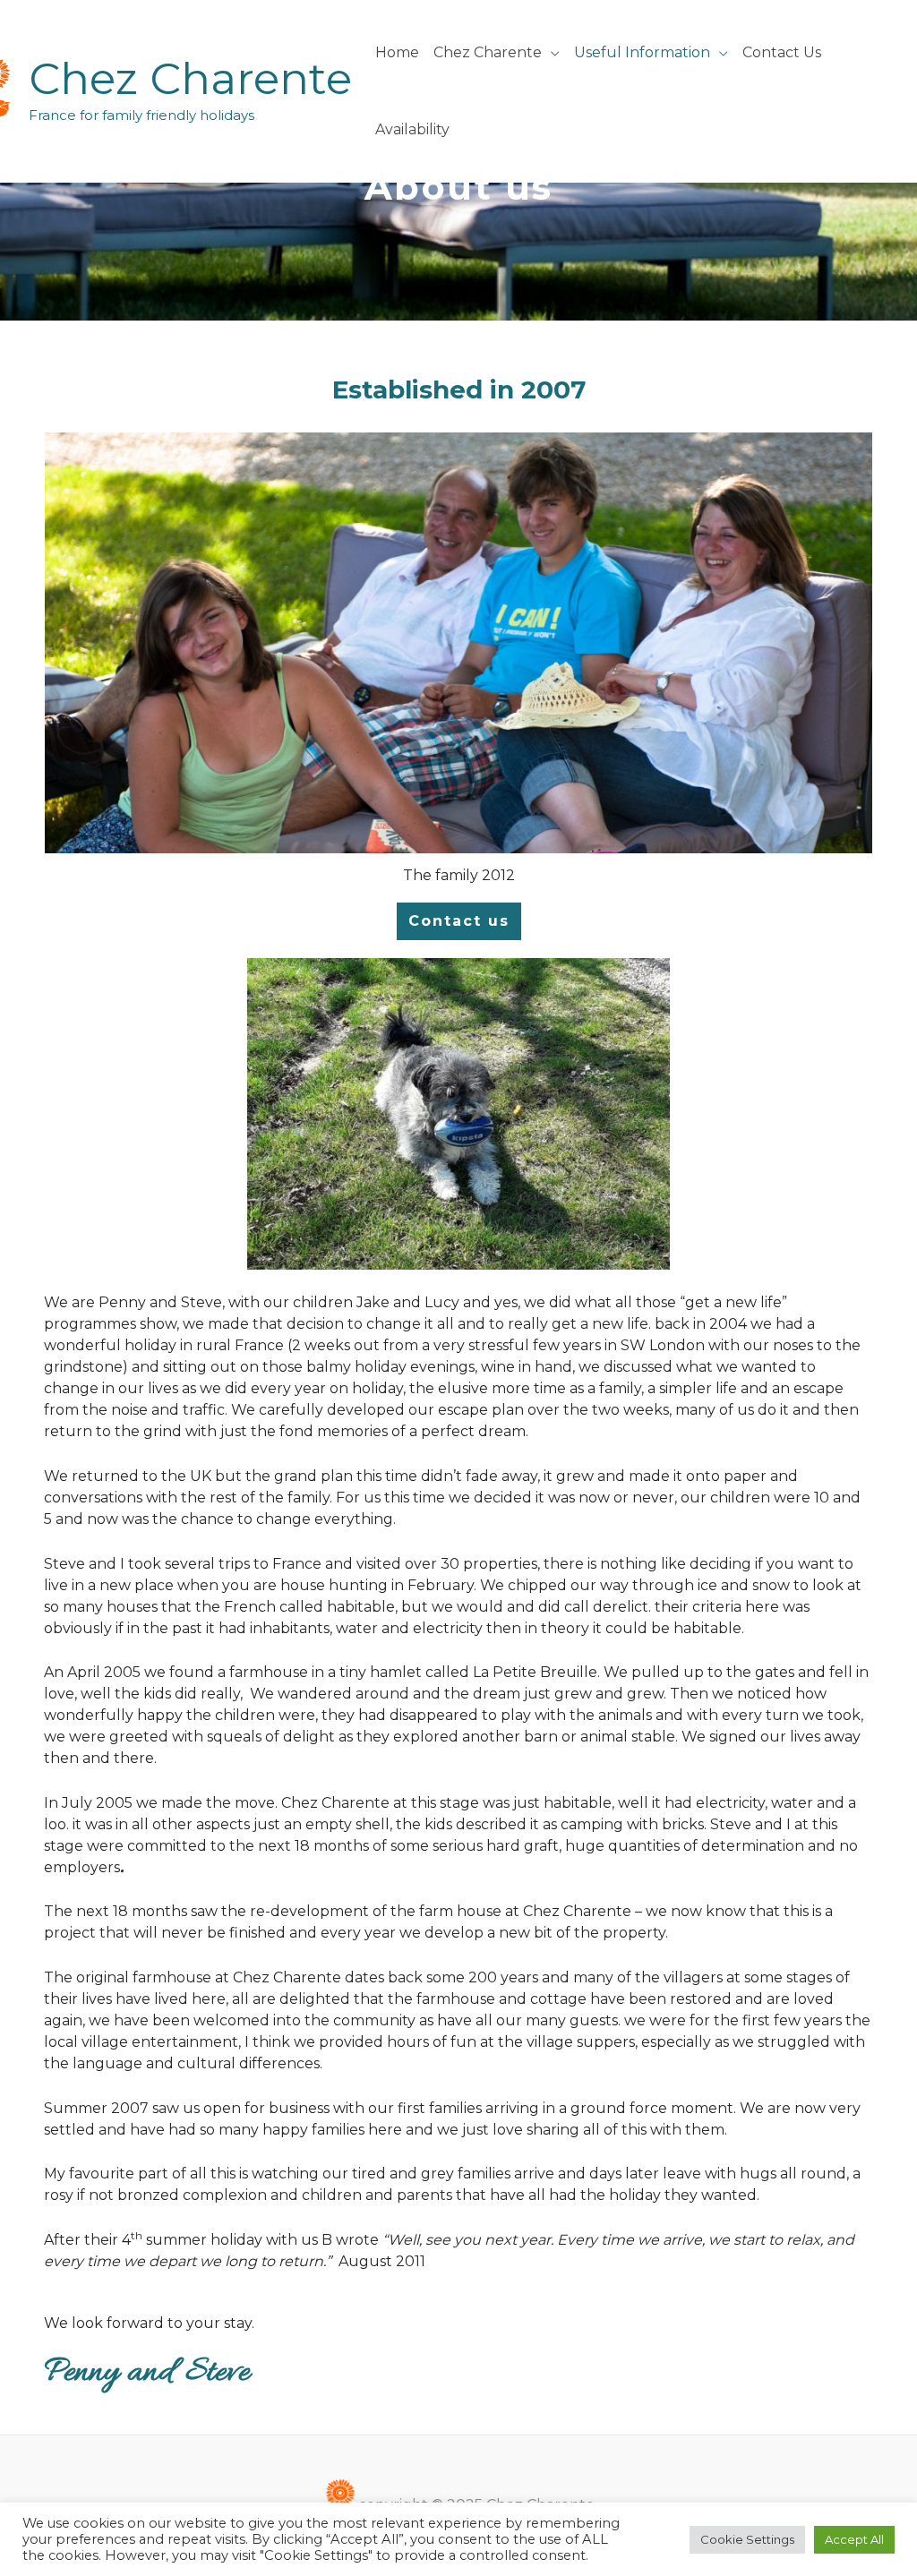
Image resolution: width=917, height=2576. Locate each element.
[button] (459, 921)
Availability (412, 129)
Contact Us (782, 52)
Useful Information (642, 52)
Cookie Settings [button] (747, 2539)
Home (397, 52)
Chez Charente (190, 78)
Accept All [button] (854, 2539)
